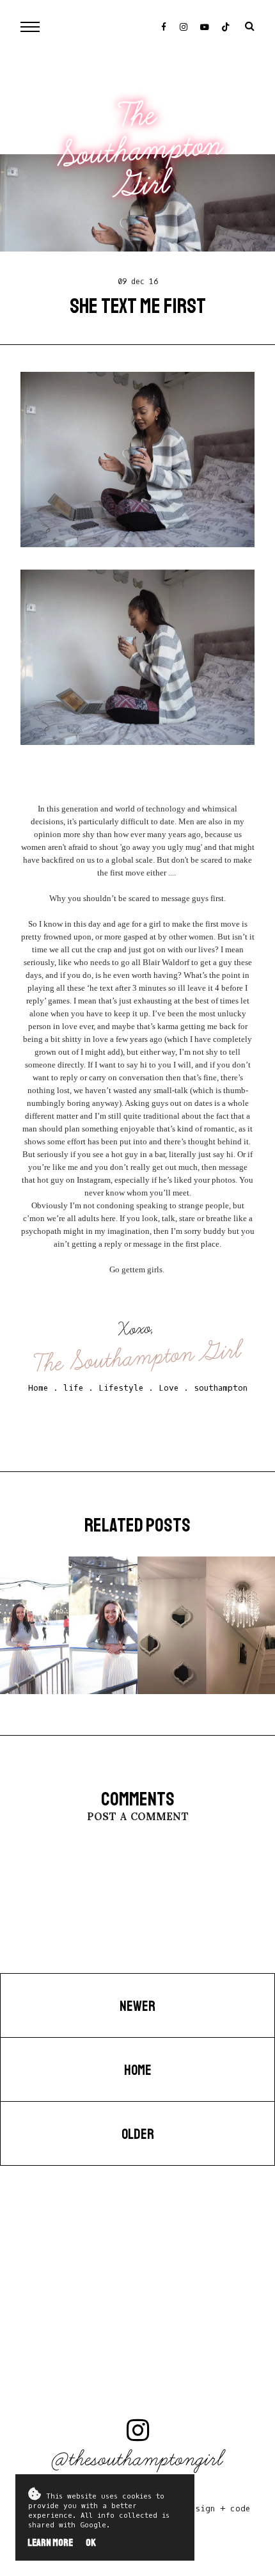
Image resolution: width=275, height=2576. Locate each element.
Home (38, 1388)
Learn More (50, 2543)
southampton (221, 1388)
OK (91, 2543)
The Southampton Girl (141, 150)
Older (138, 2134)
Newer (137, 2006)
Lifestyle (121, 1388)
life (73, 1388)
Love (169, 1388)
